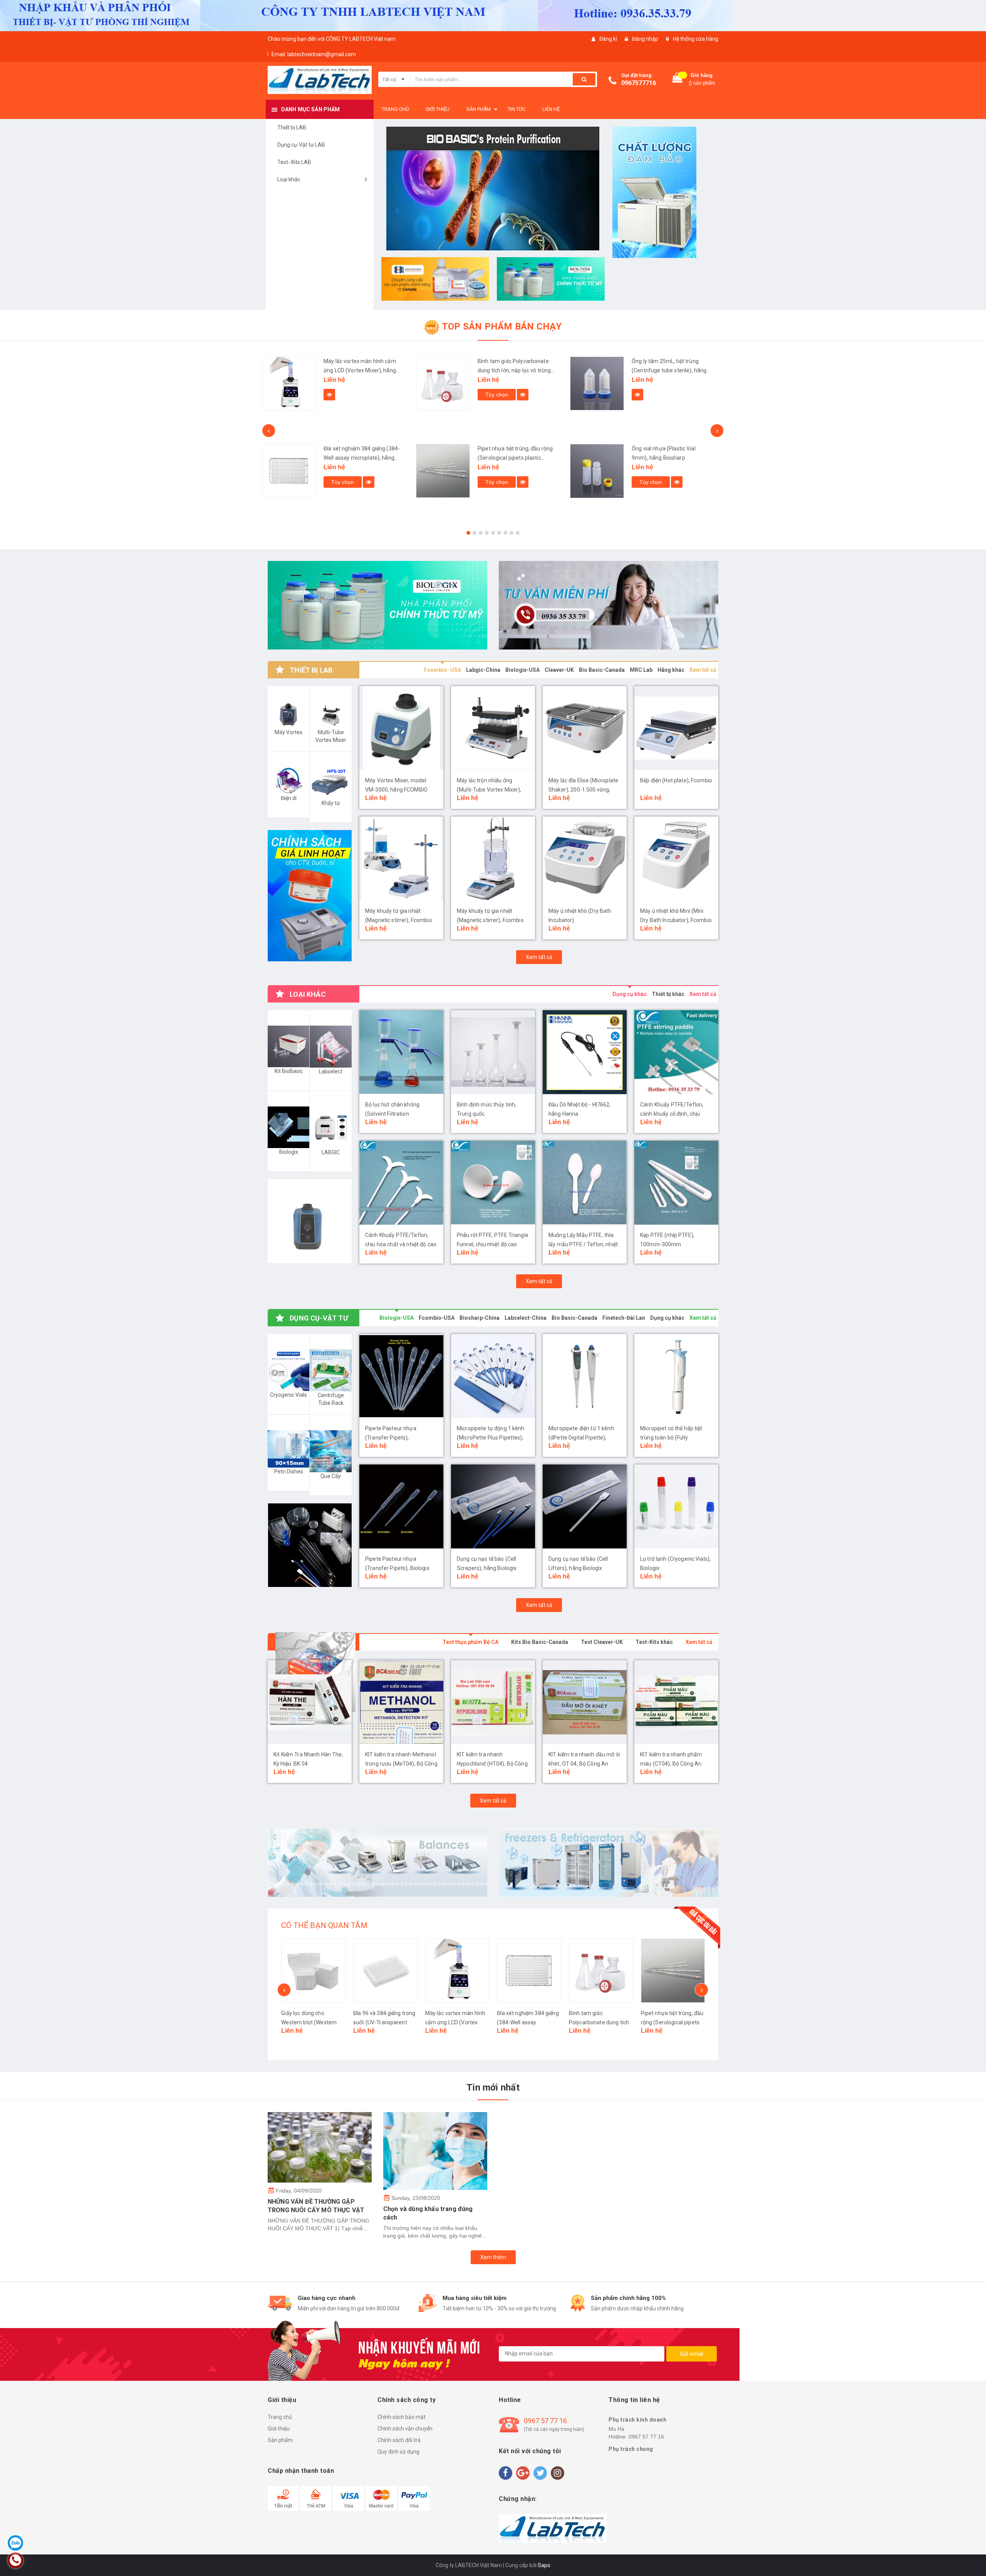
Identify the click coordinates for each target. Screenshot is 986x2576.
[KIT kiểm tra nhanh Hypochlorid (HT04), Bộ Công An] (401, 1702)
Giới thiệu (279, 2429)
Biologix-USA (522, 670)
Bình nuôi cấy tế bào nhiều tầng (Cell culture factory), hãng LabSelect (670, 470)
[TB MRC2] (377, 1863)
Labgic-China (483, 670)
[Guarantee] (553, 2528)
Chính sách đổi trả (399, 2440)
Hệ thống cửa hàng (696, 39)
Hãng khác (671, 670)
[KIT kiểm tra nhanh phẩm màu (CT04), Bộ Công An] (585, 1702)
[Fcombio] (310, 1221)
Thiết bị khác (668, 994)
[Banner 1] (666, 192)
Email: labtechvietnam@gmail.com (314, 54)
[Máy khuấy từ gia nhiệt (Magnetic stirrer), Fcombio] (401, 859)
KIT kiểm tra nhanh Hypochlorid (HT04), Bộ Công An (401, 1764)
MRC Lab (641, 670)
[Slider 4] (493, 185)
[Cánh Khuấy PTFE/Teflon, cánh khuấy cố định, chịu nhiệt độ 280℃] (676, 1052)
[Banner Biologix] (310, 1545)
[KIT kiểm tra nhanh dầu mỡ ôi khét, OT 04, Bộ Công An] (493, 1702)
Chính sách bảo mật (402, 2417)
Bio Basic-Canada (602, 670)
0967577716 (639, 83)
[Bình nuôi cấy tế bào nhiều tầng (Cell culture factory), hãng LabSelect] (597, 483)
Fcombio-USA (437, 1318)
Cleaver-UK (559, 670)
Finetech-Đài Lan (624, 1318)
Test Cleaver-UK (602, 1642)
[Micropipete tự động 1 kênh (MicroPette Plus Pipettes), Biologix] (493, 1376)
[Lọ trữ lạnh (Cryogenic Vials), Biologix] (676, 1506)
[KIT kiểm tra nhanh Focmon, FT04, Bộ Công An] (676, 1702)
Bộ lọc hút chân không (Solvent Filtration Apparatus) (392, 1114)
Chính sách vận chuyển (405, 2429)
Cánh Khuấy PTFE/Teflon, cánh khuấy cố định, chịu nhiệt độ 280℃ (672, 1114)
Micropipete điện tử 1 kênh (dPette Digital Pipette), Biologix (581, 1438)
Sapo (544, 2565)
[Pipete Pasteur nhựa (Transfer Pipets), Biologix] (401, 1506)
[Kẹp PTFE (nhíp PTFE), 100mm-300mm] (676, 1183)
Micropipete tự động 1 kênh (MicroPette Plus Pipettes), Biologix (491, 1438)
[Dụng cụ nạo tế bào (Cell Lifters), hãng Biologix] (585, 1506)
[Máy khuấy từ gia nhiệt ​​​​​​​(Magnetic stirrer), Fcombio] (493, 859)
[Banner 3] (551, 279)
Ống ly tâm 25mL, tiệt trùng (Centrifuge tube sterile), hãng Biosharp (515, 370)
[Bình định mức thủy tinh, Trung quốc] (493, 1052)
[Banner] (310, 896)
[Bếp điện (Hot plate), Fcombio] (676, 728)
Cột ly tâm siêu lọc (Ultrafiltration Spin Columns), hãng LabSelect (668, 370)
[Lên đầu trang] (973, 2561)
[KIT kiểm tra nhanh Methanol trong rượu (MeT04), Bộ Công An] (310, 1702)
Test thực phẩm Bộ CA (470, 1642)
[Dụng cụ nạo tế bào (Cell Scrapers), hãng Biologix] (493, 1506)
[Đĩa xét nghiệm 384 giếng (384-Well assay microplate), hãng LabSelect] (457, 1971)
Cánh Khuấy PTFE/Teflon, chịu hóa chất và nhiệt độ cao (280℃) (401, 1244)
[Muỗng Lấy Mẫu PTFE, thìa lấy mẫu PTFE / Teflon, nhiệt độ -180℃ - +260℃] (585, 1183)
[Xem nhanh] (369, 395)
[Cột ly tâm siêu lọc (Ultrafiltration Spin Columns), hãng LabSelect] (597, 390)
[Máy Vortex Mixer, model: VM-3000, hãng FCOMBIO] (401, 728)
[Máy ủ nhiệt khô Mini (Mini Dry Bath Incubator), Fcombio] (676, 859)
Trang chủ (280, 2417)
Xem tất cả (703, 670)
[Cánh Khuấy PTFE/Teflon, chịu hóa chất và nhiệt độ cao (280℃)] (401, 1183)
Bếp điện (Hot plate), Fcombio (676, 780)
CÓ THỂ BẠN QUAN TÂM (324, 1925)
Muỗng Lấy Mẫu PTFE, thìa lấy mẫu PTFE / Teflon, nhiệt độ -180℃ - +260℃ (583, 1244)
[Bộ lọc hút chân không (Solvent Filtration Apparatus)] (401, 1052)
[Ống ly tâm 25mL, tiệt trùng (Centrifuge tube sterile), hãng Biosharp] (443, 383)
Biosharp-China (480, 1318)
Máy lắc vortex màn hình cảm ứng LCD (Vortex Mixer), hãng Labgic (383, 2022)
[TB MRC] (609, 1863)
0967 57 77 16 (545, 2421)
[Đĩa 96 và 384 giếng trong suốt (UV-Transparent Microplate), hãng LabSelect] (313, 1971)
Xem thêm (493, 2257)
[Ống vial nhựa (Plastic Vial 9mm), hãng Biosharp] (443, 471)
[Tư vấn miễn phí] (609, 605)
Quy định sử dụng (398, 2452)
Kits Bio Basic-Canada (540, 1642)
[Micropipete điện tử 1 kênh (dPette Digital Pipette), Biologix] (585, 1376)
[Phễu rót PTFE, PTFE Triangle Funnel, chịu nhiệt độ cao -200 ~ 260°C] (493, 1183)
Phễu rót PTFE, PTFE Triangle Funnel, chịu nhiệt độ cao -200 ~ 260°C (493, 1244)
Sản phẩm (280, 2440)
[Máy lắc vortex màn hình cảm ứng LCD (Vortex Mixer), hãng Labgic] (385, 1971)
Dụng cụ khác (630, 994)
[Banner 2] (435, 279)
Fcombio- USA (443, 670)
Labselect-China (526, 1318)
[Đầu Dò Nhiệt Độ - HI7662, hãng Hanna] (585, 1052)
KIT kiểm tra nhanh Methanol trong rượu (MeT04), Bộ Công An (310, 1764)
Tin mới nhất (493, 2087)
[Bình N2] (377, 605)
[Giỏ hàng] (677, 80)
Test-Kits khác (654, 1642)
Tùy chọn (343, 395)
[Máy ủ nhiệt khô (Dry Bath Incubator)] (585, 859)
